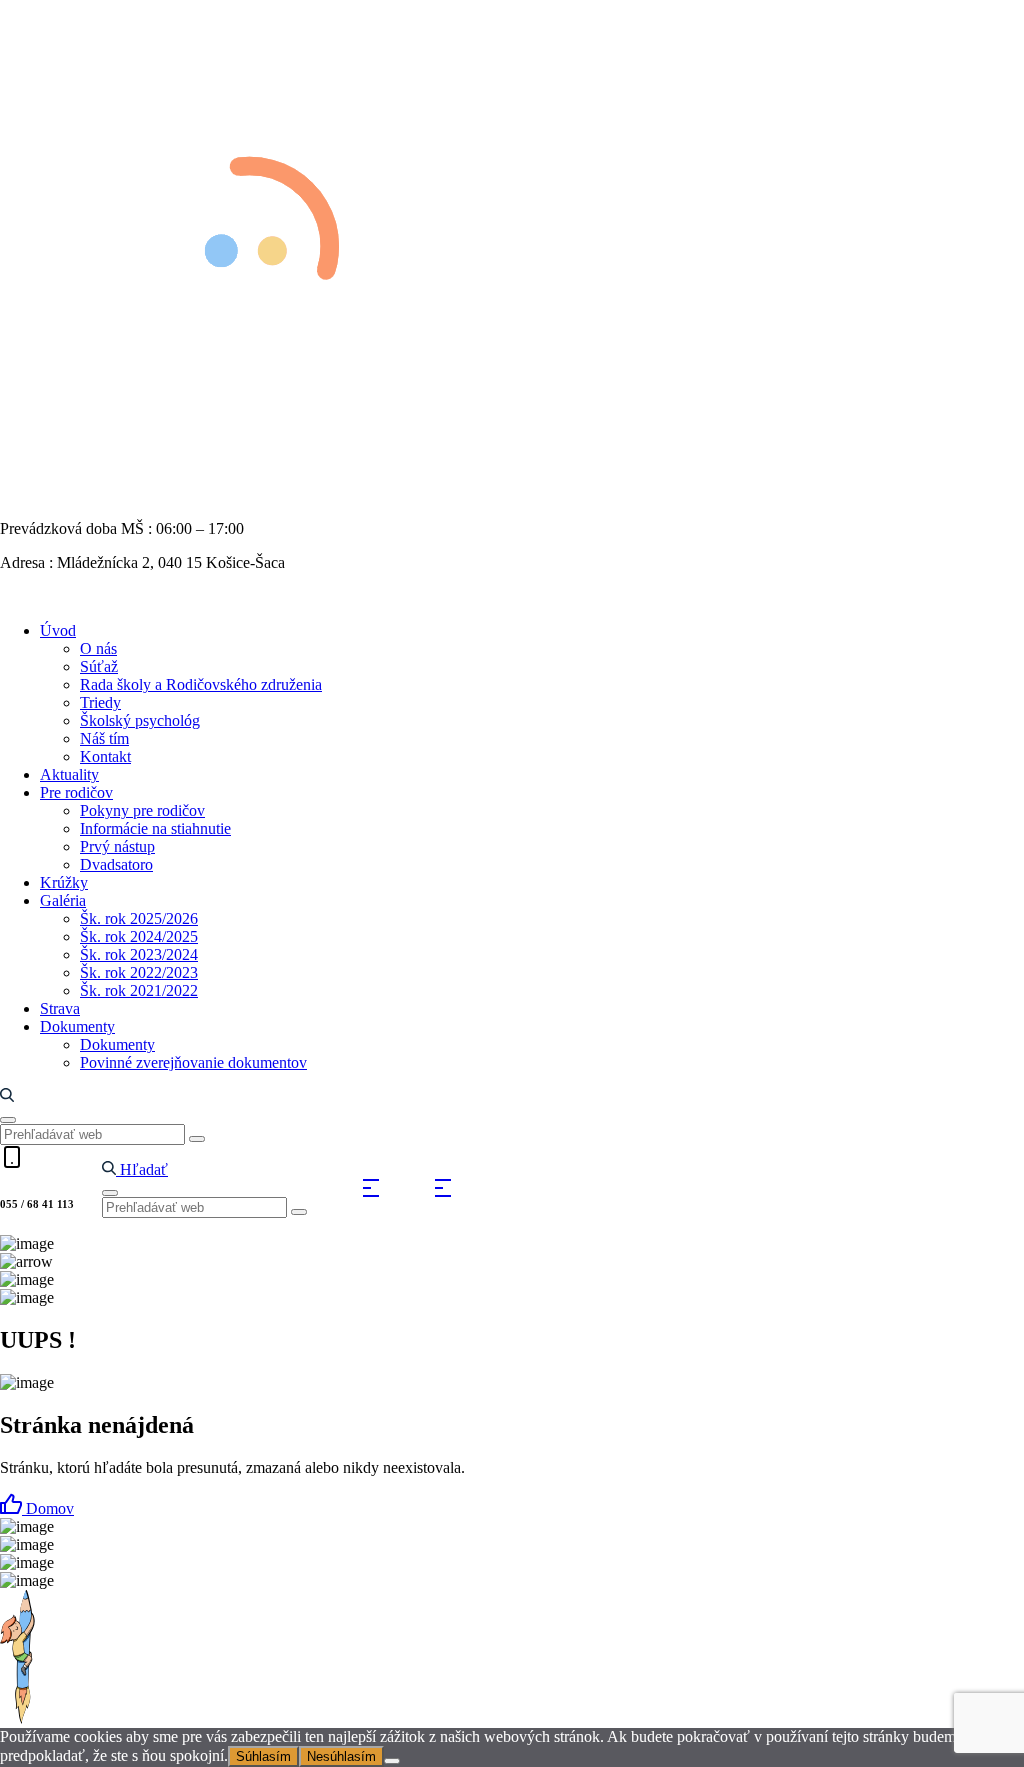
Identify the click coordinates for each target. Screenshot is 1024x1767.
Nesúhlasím (341, 1756)
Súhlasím (263, 1756)
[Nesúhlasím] (392, 1761)
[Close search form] (8, 1120)
